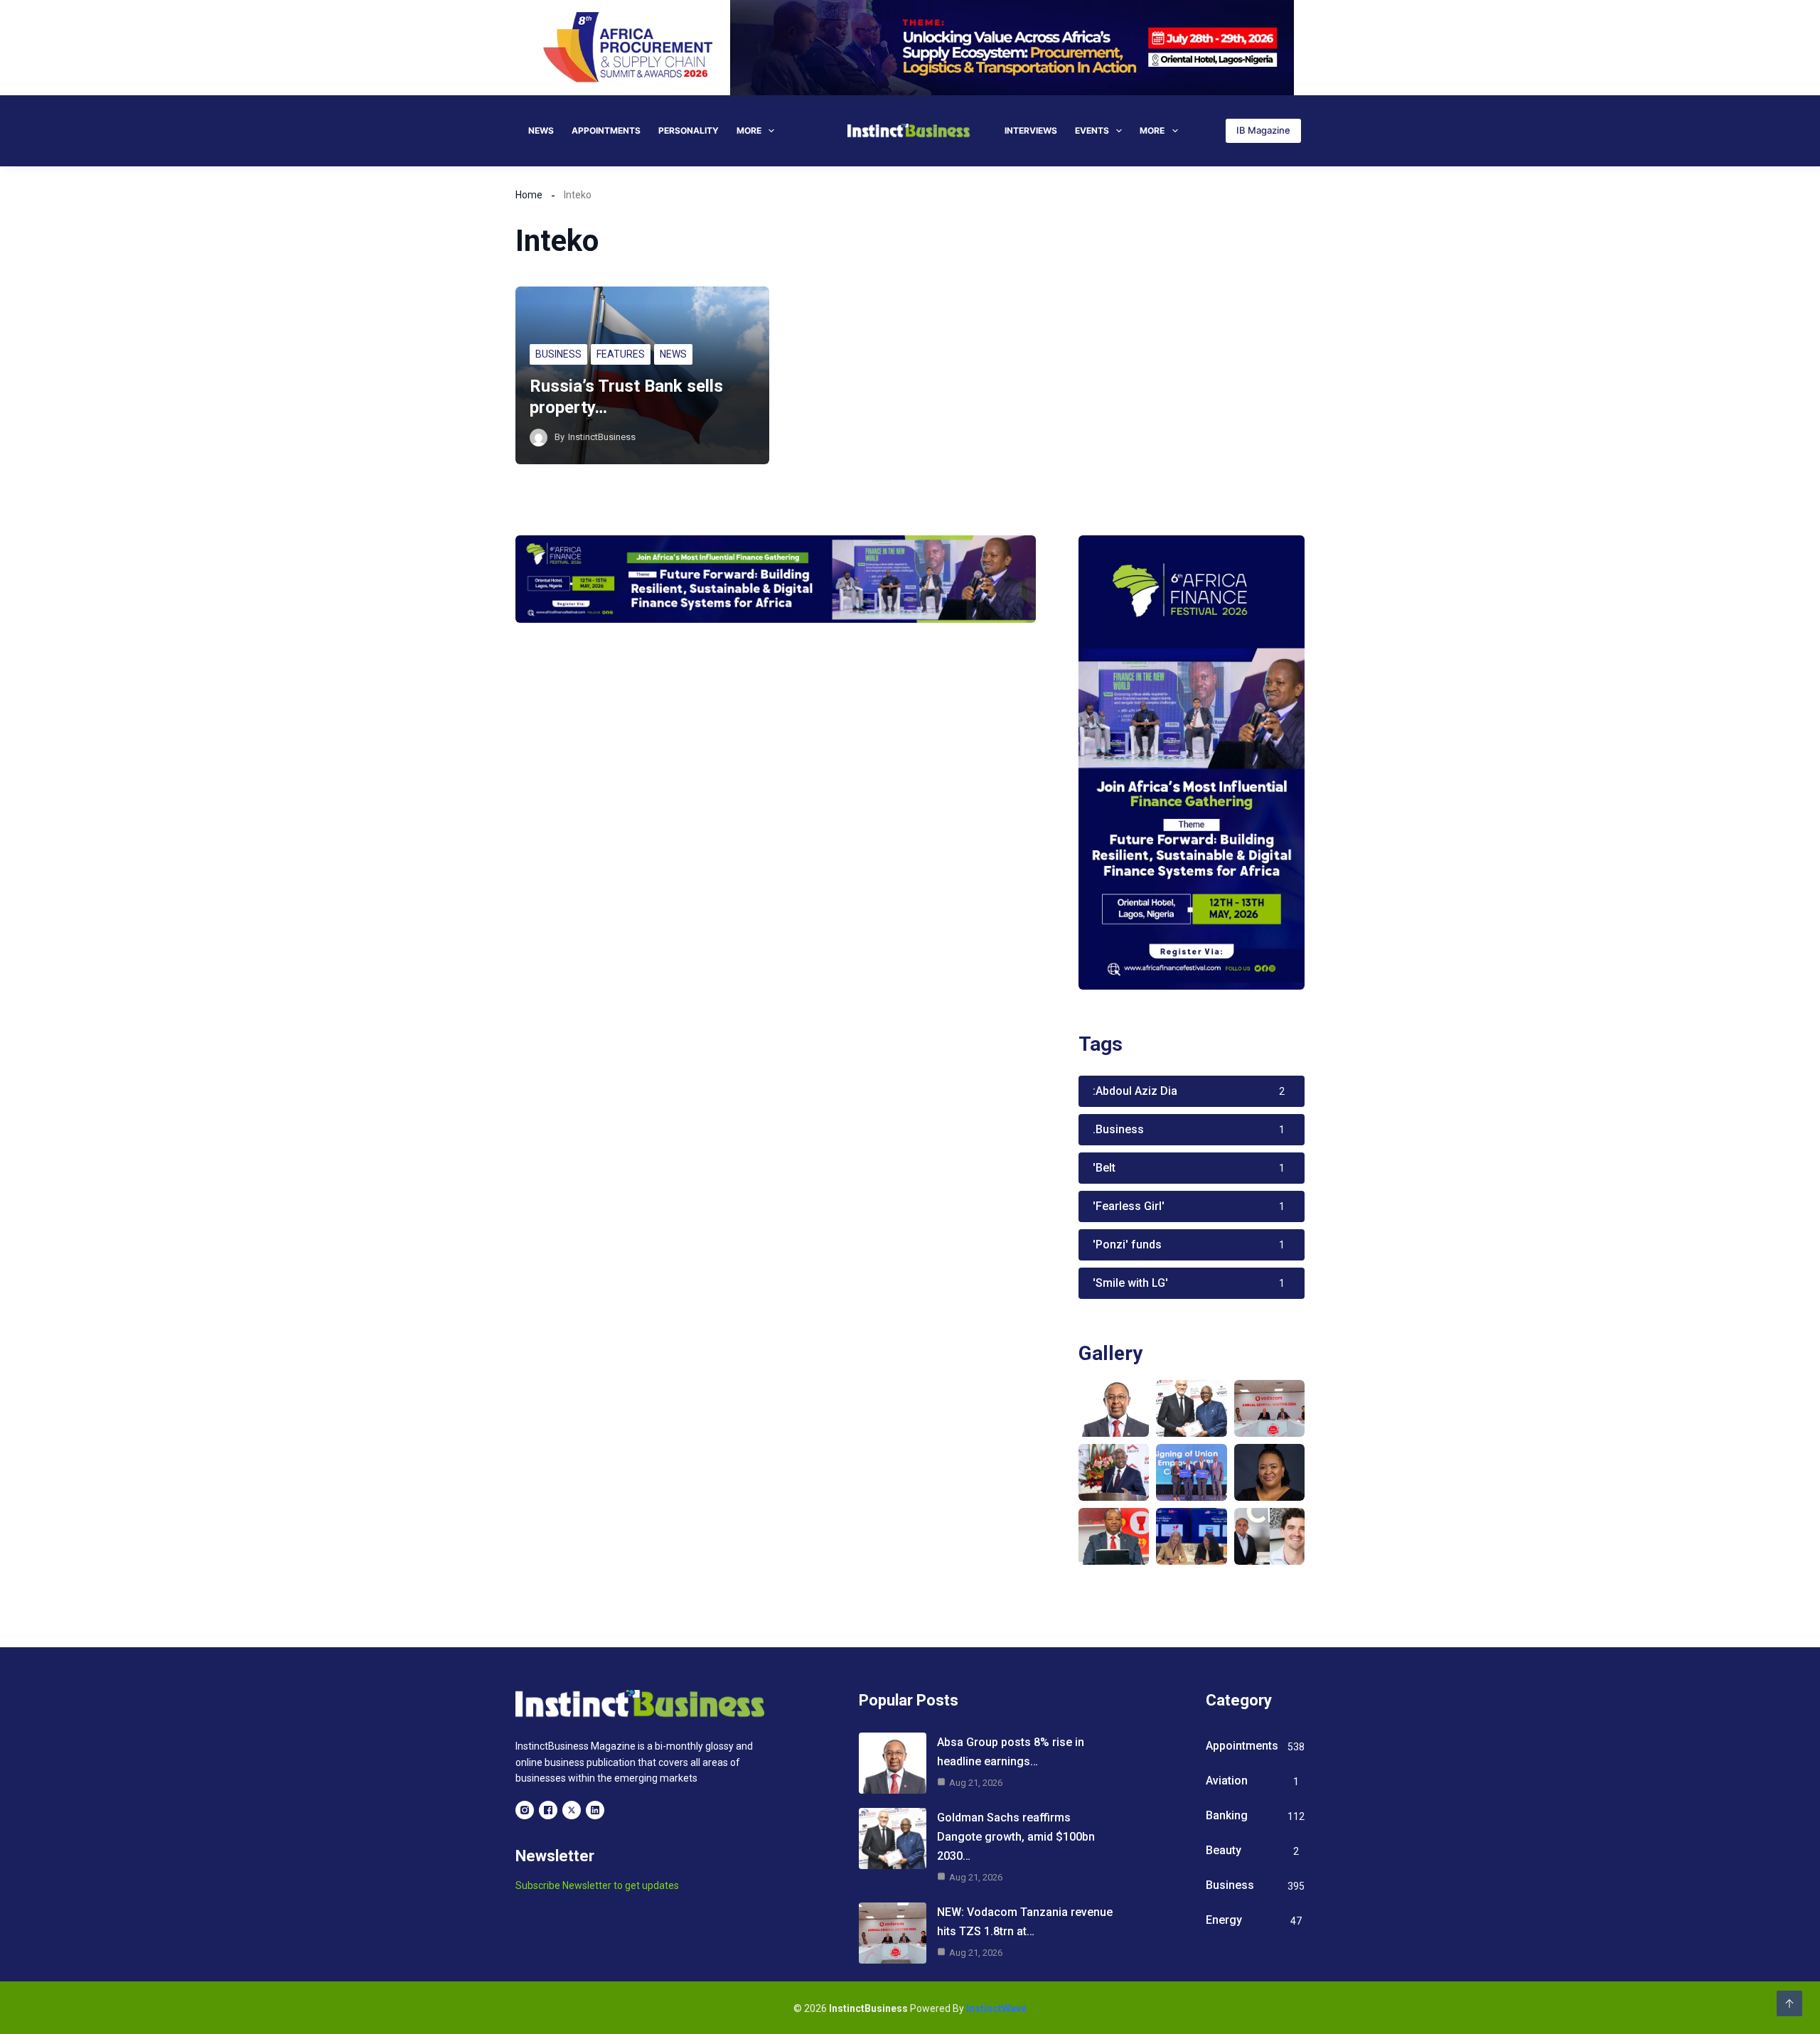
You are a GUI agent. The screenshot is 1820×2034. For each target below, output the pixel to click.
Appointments (606, 130)
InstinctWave (996, 2008)
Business (558, 354)
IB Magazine (1263, 130)
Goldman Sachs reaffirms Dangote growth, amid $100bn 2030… (1016, 1837)
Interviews (1031, 130)
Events (1092, 130)
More (749, 130)
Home (529, 195)
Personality (689, 130)
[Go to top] (1789, 2003)
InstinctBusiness (602, 437)
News (541, 130)
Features (621, 354)
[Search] (1206, 130)
